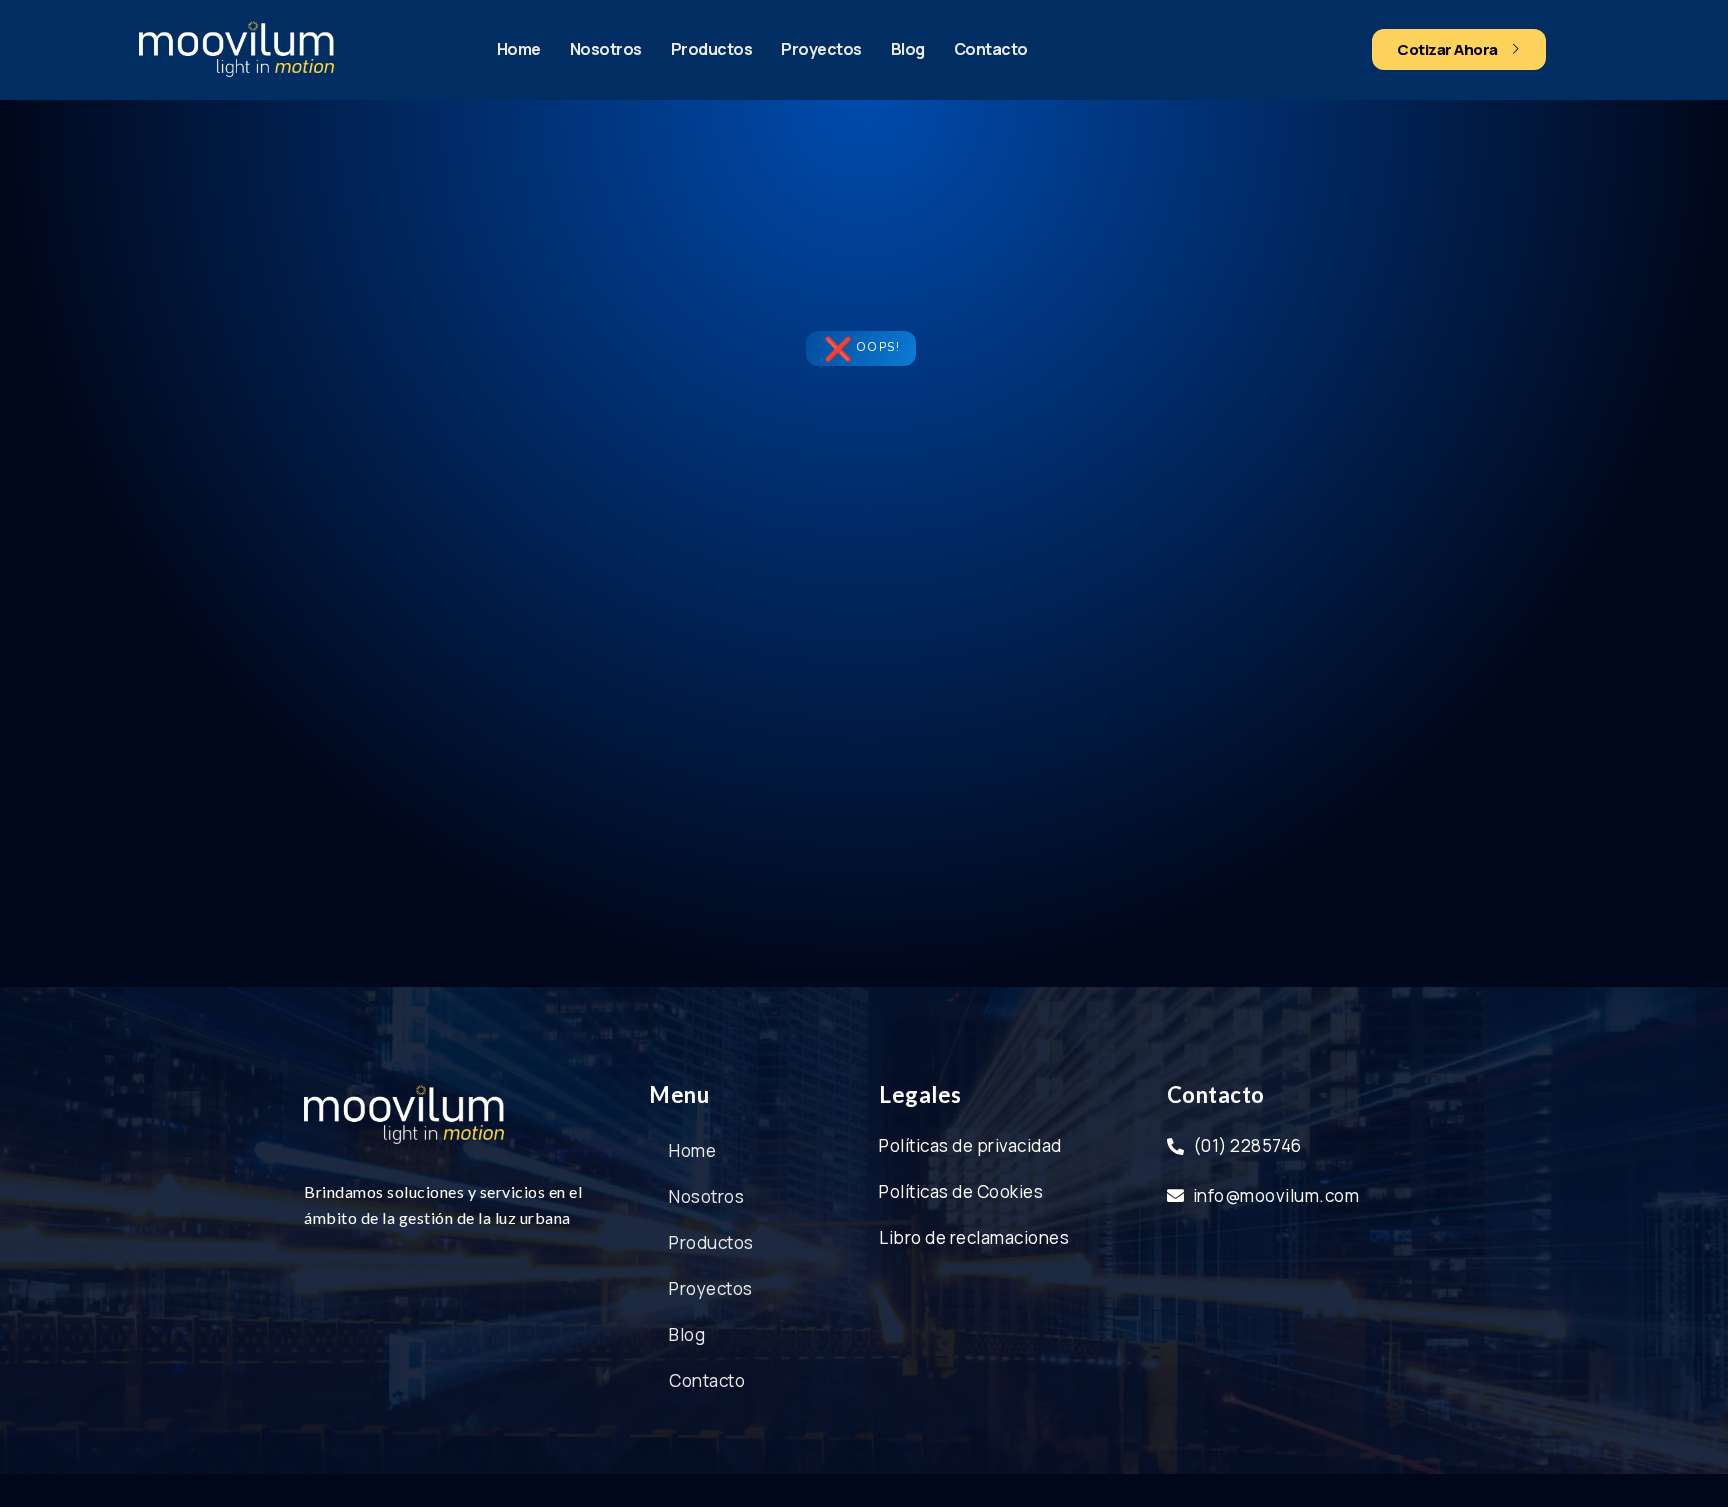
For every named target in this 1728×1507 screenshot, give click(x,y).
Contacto (991, 49)
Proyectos (821, 49)
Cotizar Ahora (1447, 49)
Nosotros (606, 49)
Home (519, 49)
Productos (712, 49)
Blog (908, 49)
